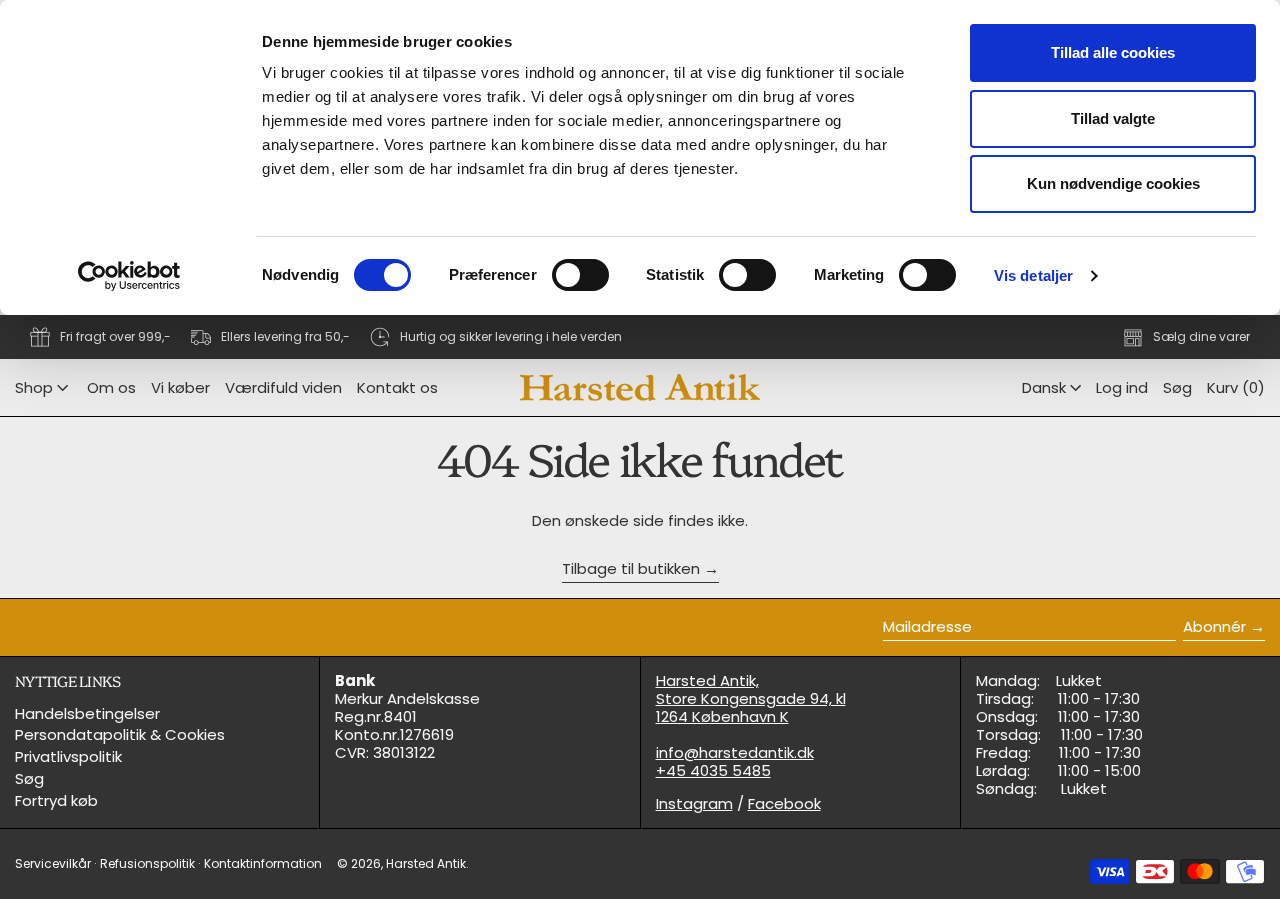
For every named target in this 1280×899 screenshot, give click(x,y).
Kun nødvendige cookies (1113, 183)
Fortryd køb (56, 800)
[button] (1177, 387)
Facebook (784, 803)
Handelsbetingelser (87, 713)
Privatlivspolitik (68, 756)
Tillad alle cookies (1113, 52)
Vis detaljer (1033, 275)
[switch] (580, 275)
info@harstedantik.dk (735, 752)
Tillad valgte (1113, 118)
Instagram (694, 803)
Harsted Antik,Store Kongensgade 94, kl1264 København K (751, 698)
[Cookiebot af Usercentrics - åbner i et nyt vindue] (129, 276)
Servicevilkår (53, 863)
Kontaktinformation (263, 863)
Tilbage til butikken (631, 569)
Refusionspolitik (147, 863)
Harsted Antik (426, 863)
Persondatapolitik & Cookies (120, 734)
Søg (29, 778)
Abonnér (1214, 626)
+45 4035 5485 (713, 770)
